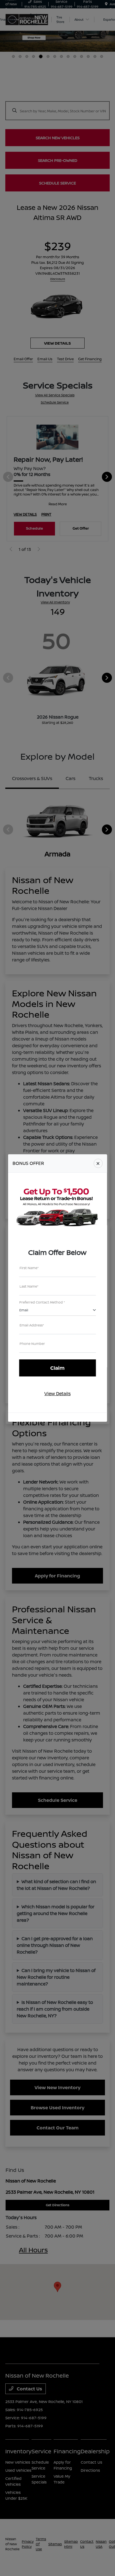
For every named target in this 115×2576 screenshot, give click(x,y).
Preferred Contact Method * (42, 1302)
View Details (57, 1394)
